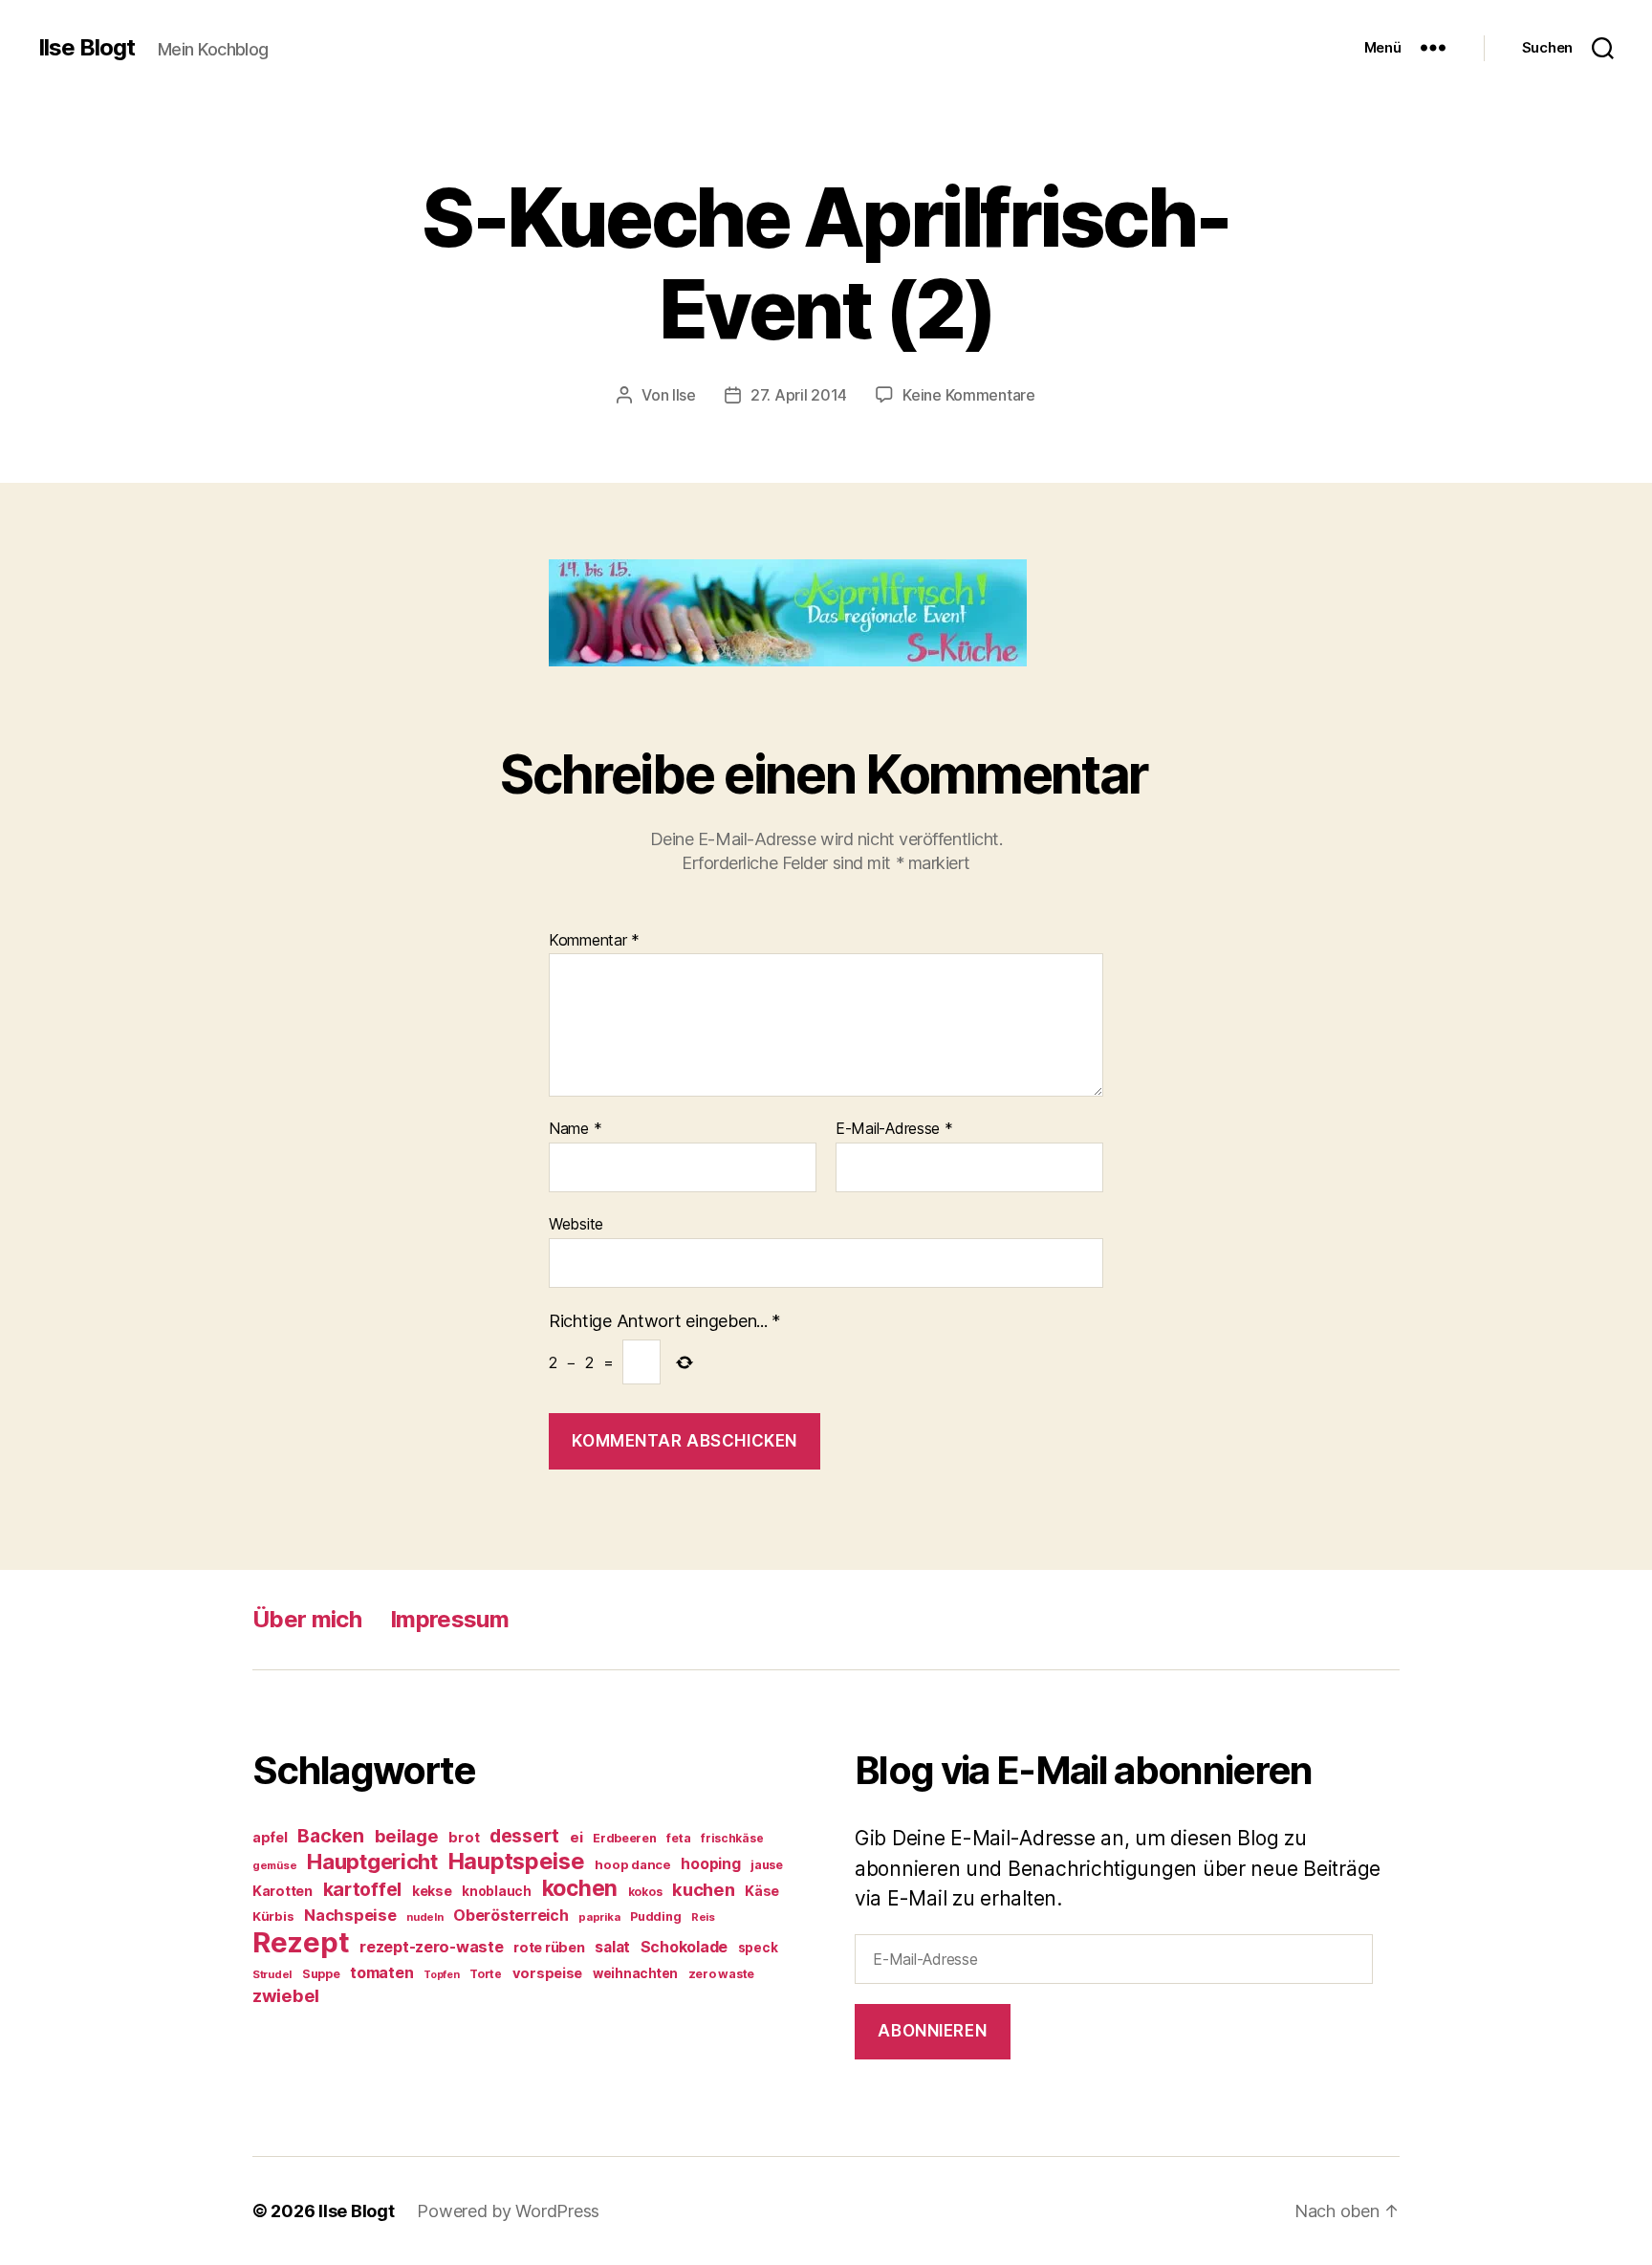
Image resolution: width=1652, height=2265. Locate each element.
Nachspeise (350, 1915)
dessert (524, 1836)
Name (575, 1129)
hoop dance (632, 1864)
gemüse (274, 1865)
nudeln (424, 1917)
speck (758, 1948)
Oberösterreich (511, 1915)
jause (767, 1865)
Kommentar (594, 941)
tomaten (381, 1972)
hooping (710, 1864)
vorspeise (548, 1973)
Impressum (449, 1619)
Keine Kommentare (969, 395)
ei (576, 1837)
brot (464, 1838)
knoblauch (497, 1891)
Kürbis (273, 1916)
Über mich (307, 1619)
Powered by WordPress (508, 2211)
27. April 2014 (799, 395)
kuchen (703, 1889)
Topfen (441, 1975)
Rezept (301, 1942)
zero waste (721, 1974)
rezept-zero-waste (431, 1947)
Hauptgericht (372, 1862)
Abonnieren (932, 2031)
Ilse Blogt (87, 48)
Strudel (272, 1974)
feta (678, 1838)
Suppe (321, 1974)
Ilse (684, 395)
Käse (762, 1891)
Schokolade (684, 1947)
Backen (330, 1836)
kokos (645, 1892)
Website (576, 1223)
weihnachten (635, 1973)
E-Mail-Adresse (894, 1129)
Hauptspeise (517, 1861)
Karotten (283, 1891)
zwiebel (286, 1995)
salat (612, 1947)
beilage (407, 1836)
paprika (599, 1917)
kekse (432, 1891)
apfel (270, 1837)
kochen (580, 1888)
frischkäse (732, 1838)
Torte (486, 1974)
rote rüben (549, 1947)
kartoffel (363, 1889)
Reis (703, 1917)
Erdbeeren (625, 1838)
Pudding (655, 1917)
